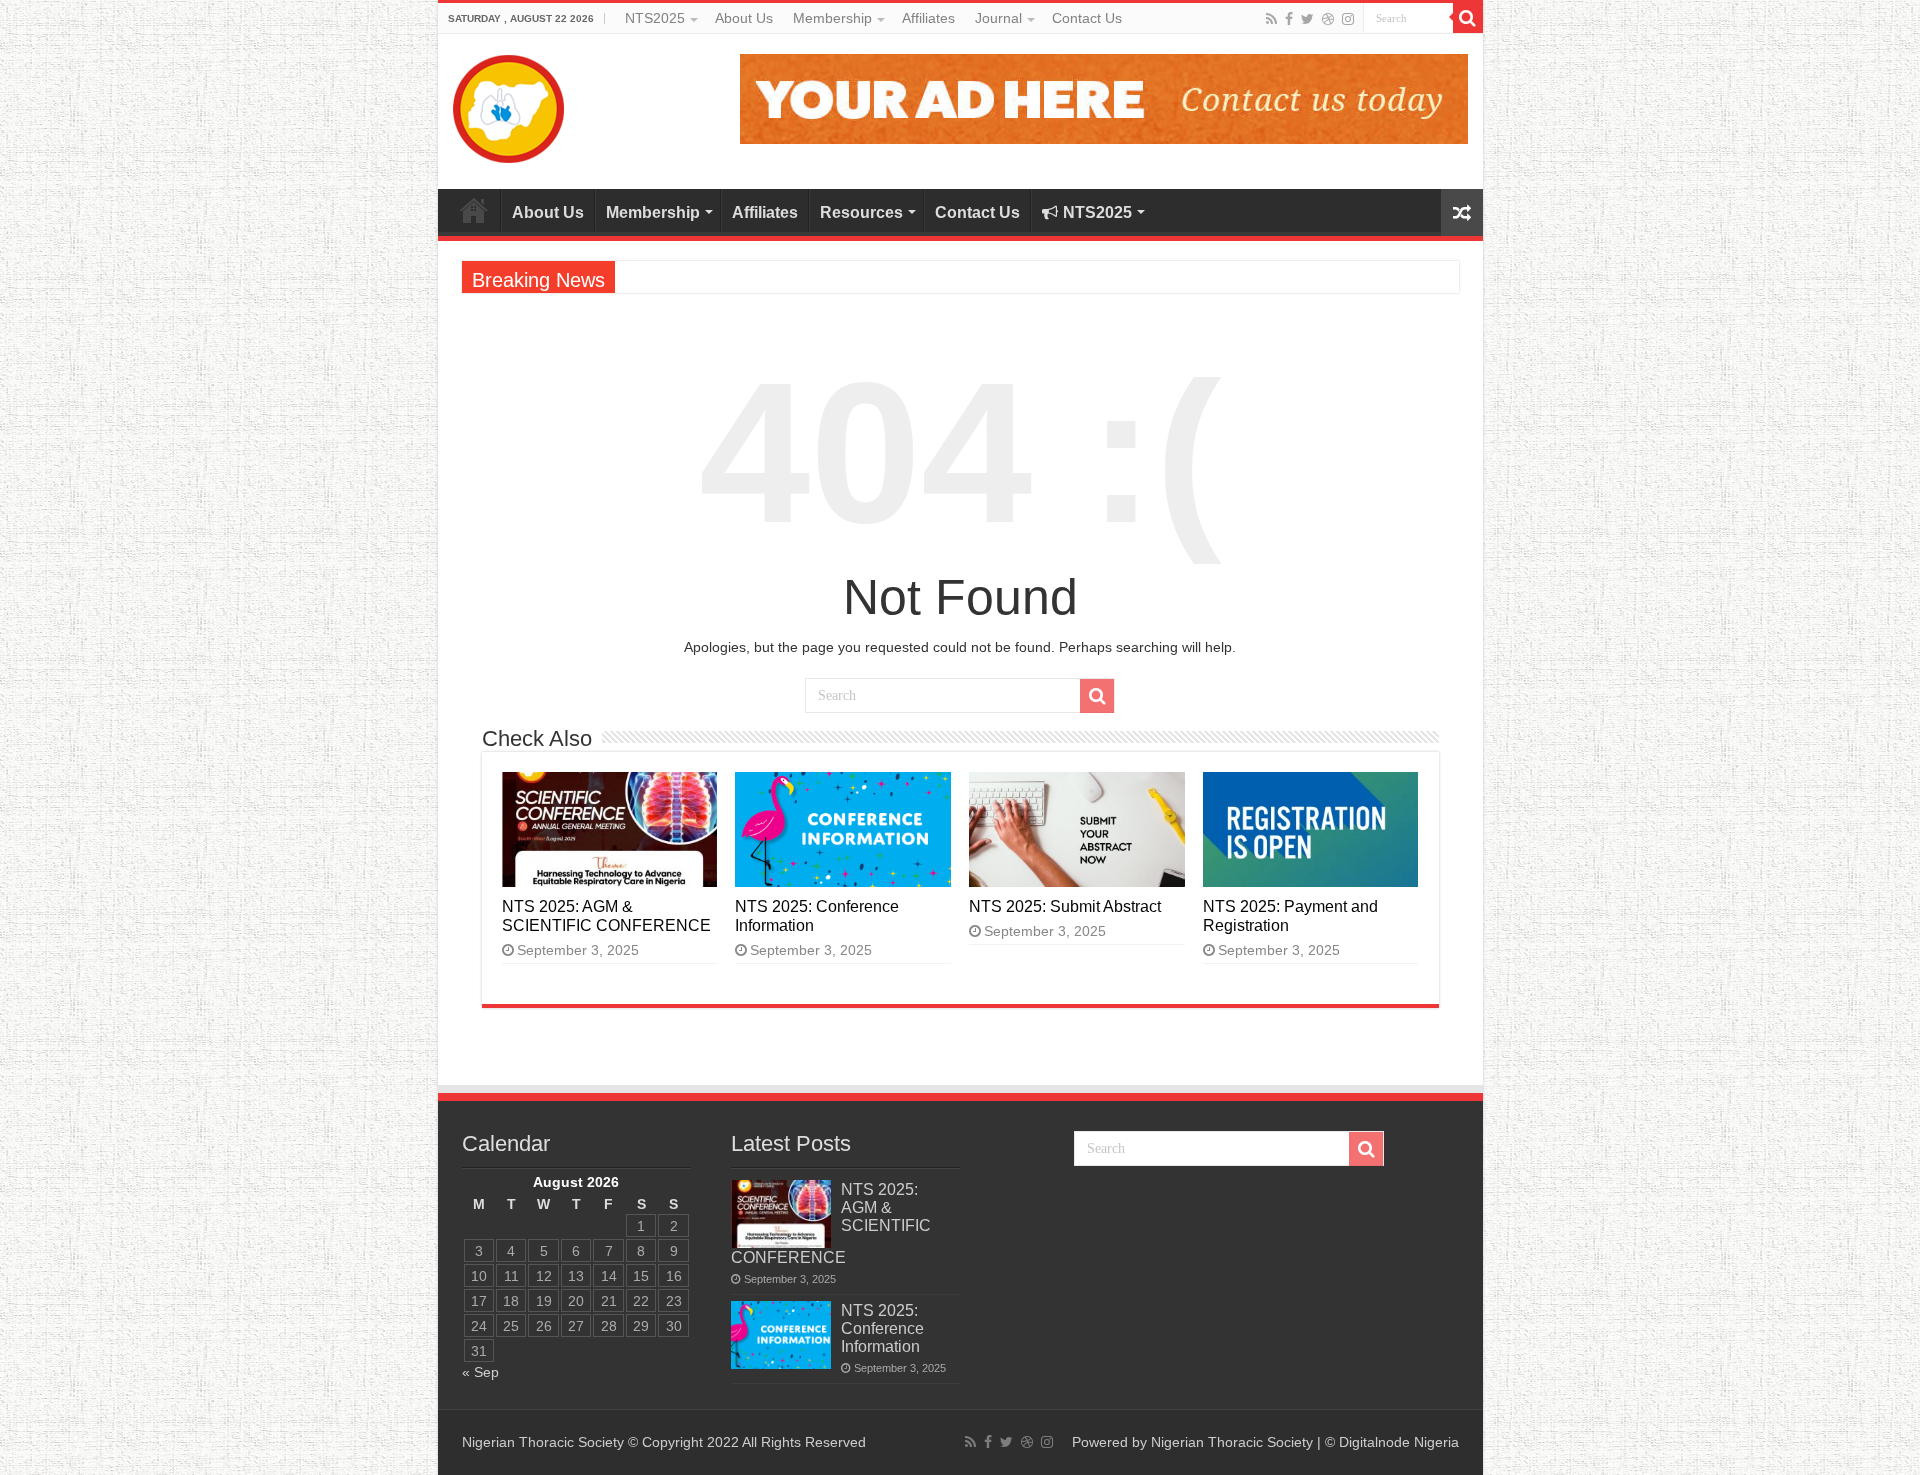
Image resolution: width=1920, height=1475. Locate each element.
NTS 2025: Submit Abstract (1065, 906)
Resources (861, 212)
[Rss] (1271, 19)
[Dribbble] (1328, 19)
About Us (744, 18)
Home (474, 210)
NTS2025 (655, 18)
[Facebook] (1289, 19)
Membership (832, 18)
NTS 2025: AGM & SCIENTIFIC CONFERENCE (606, 915)
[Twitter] (1307, 19)
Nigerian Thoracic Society (1232, 1442)
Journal (998, 18)
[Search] (1468, 18)
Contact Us (1087, 18)
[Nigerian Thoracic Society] (508, 104)
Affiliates (928, 18)
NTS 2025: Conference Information (882, 1328)
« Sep (480, 1372)
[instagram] (1348, 19)
